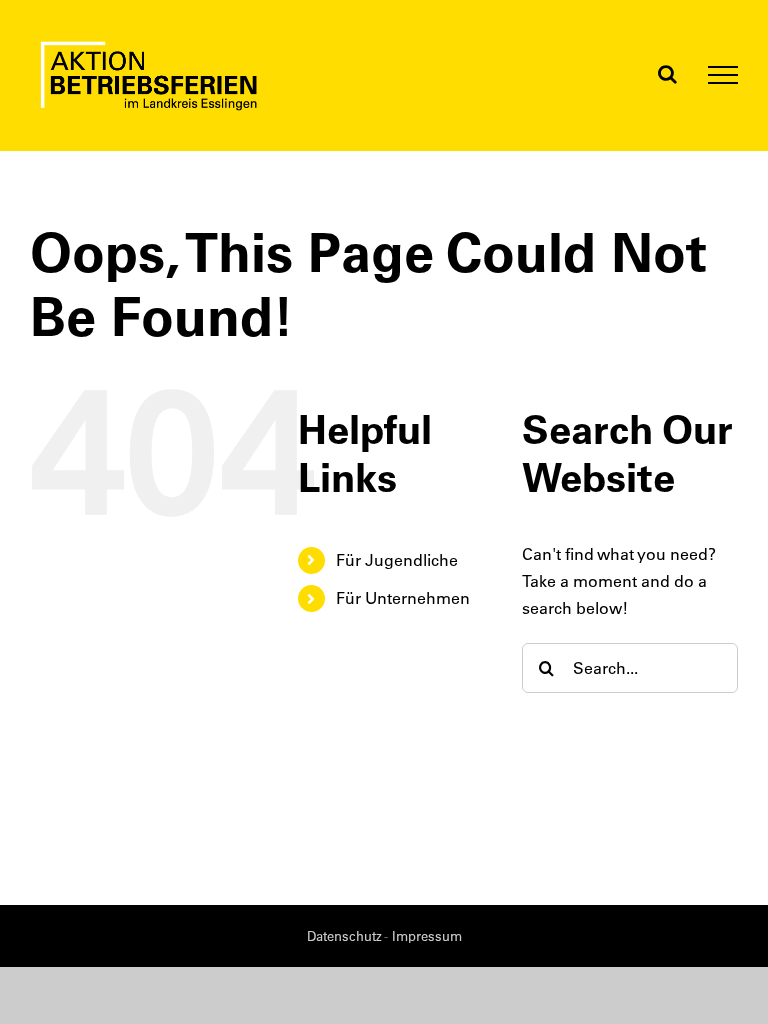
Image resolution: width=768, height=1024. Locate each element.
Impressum (427, 936)
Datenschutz (344, 936)
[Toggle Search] (667, 74)
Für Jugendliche (397, 560)
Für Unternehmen (403, 598)
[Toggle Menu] (723, 75)
